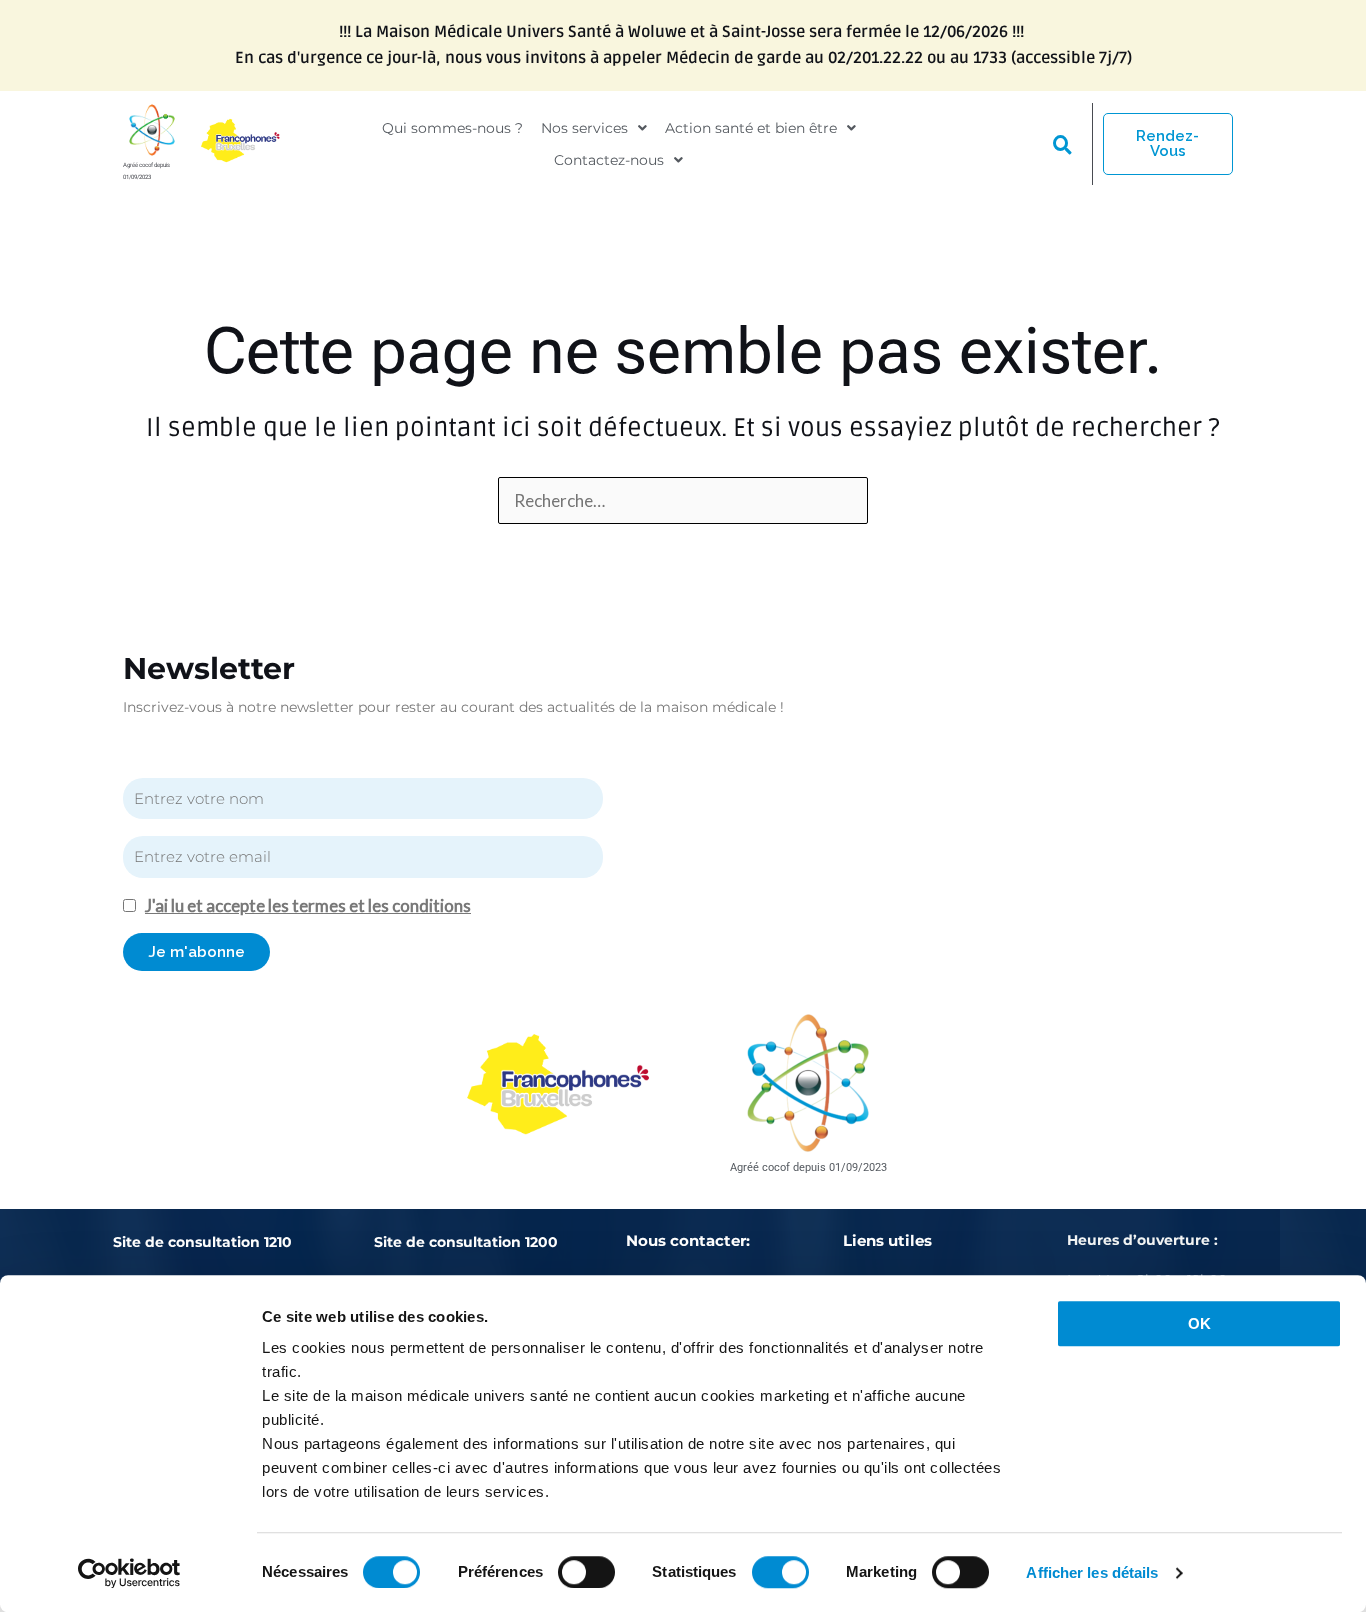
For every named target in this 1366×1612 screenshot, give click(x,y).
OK (1199, 1323)
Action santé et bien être (751, 128)
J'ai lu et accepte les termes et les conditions (308, 905)
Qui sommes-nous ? (452, 128)
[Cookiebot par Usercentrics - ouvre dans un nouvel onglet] (129, 1573)
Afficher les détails (1092, 1572)
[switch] (586, 1572)
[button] (594, 128)
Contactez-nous (609, 160)
